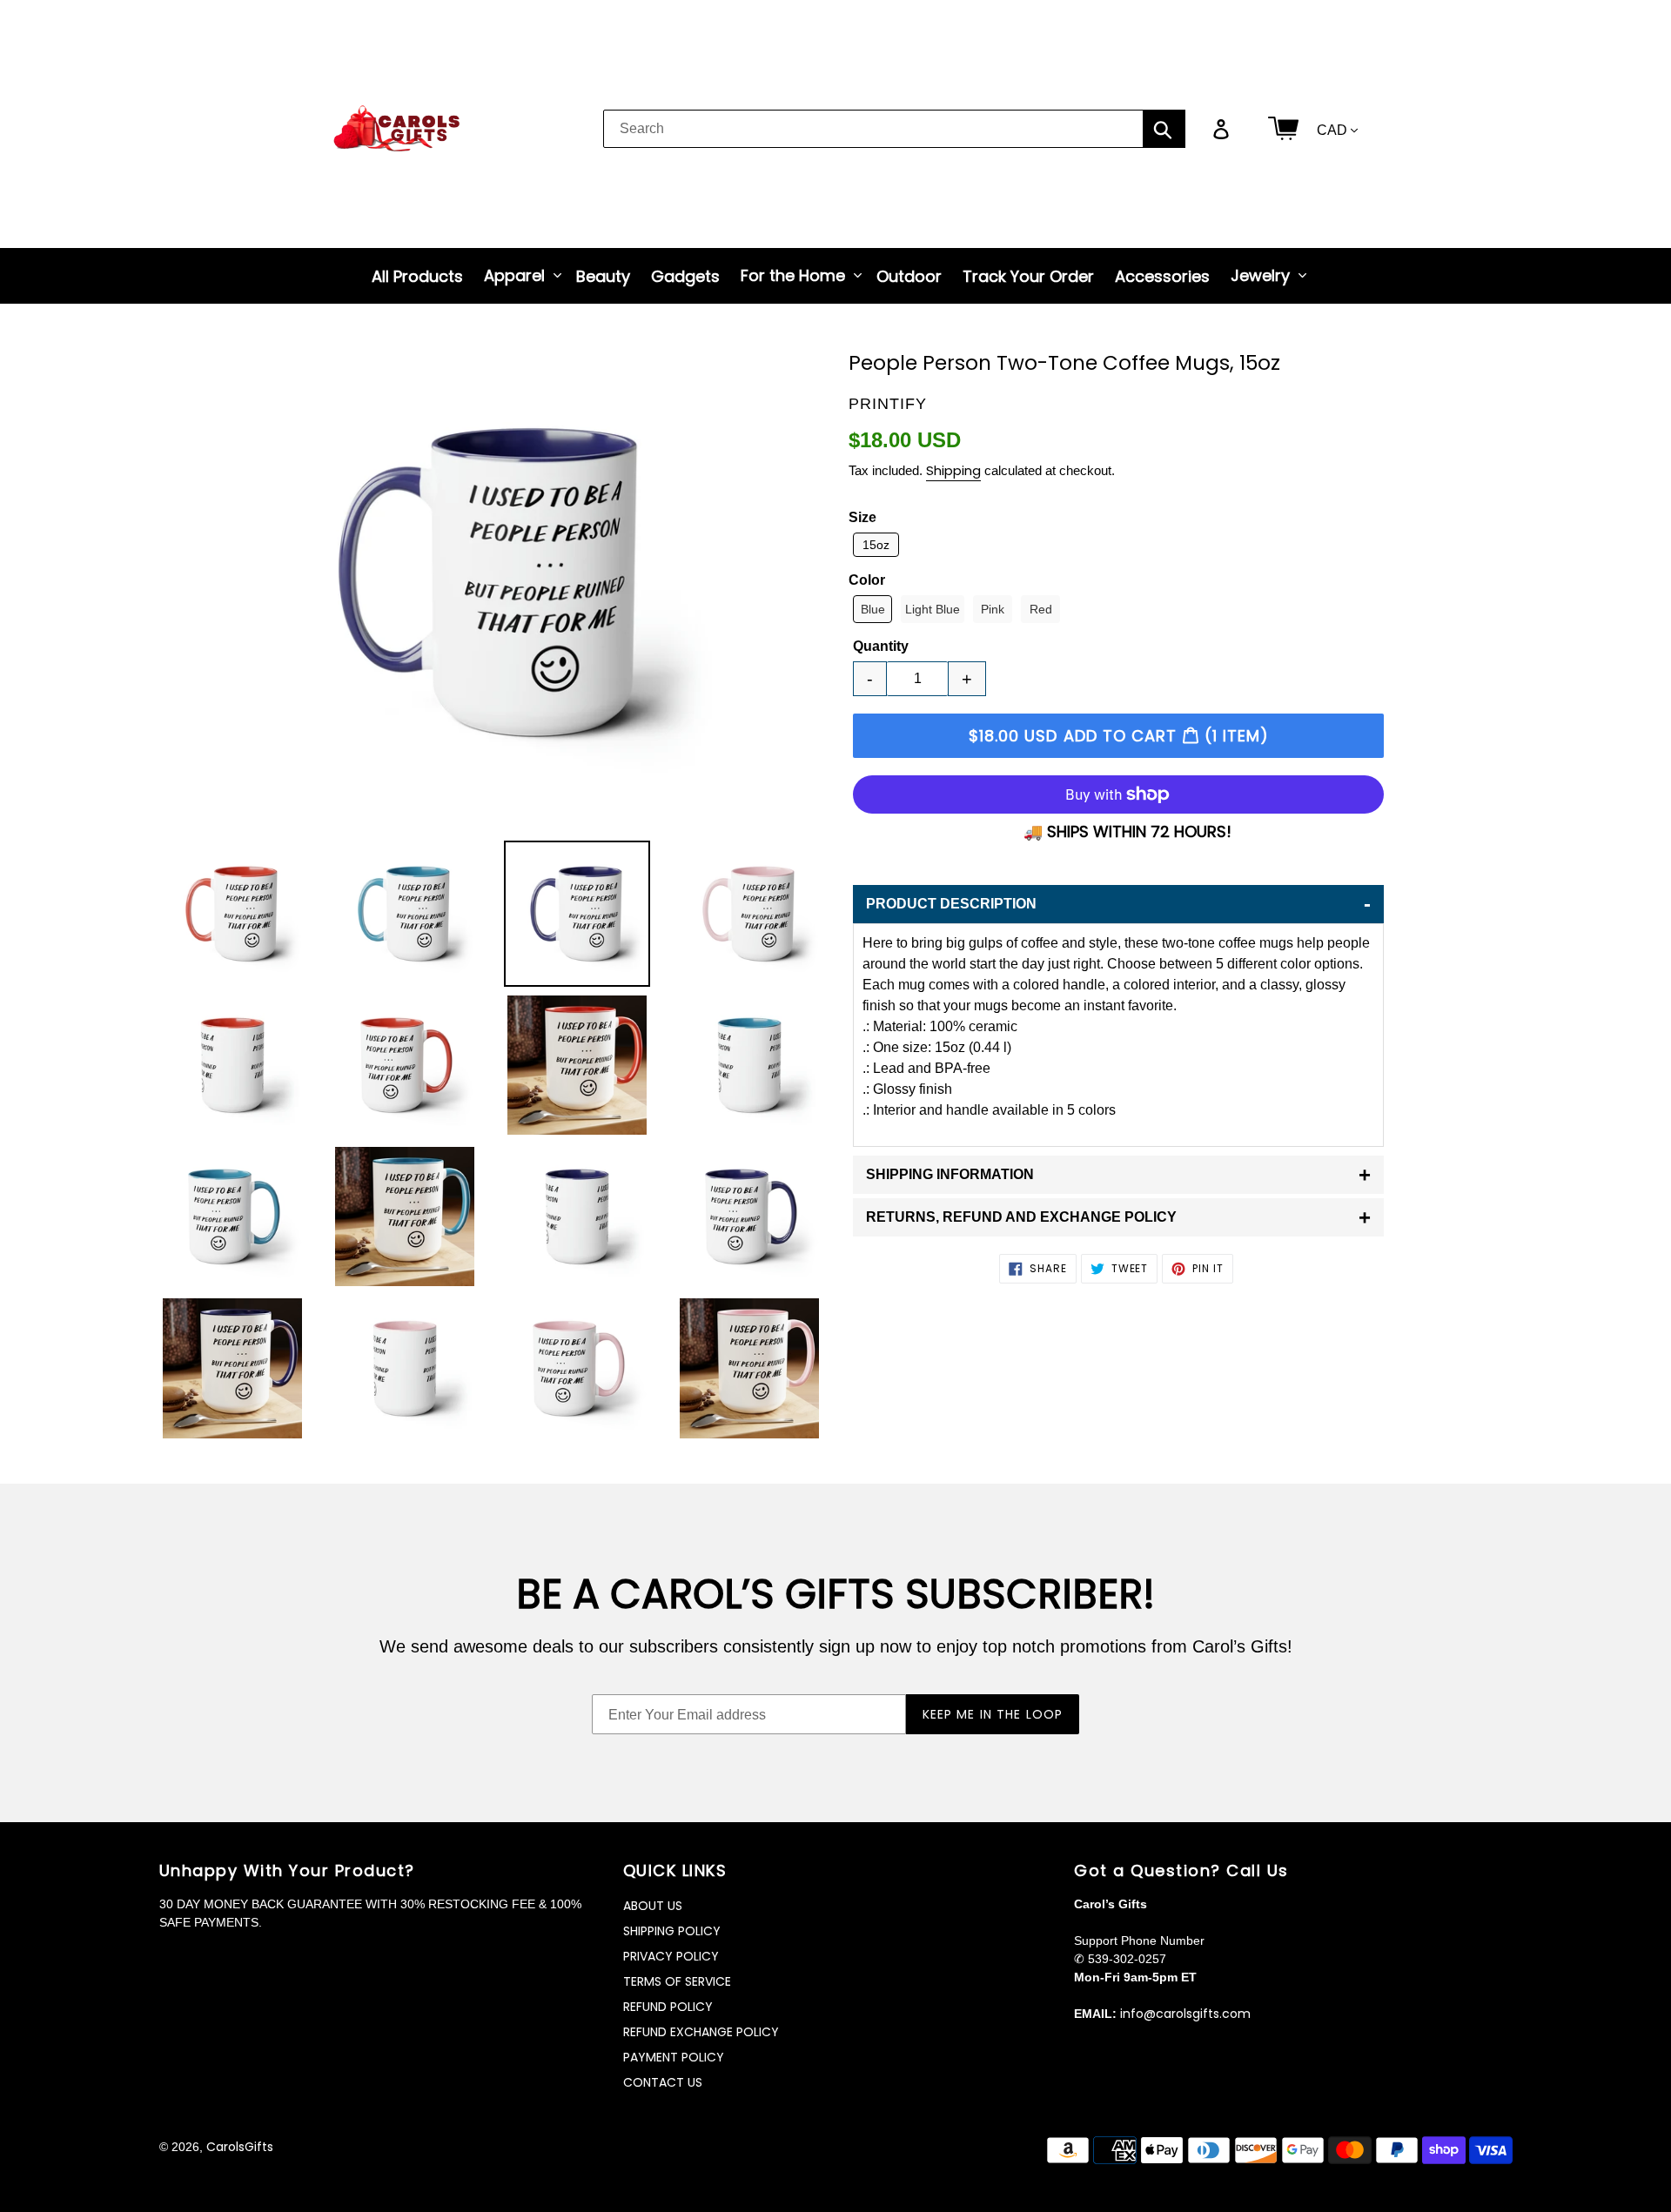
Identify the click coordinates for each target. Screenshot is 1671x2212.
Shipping (953, 470)
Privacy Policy (671, 1956)
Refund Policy (668, 2007)
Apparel (514, 275)
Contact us (663, 2082)
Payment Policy (674, 2057)
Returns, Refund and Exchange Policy (1118, 1217)
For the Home (793, 275)
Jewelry (1260, 275)
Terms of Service (677, 1981)
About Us (653, 1906)
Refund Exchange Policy (701, 2032)
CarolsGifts (240, 2147)
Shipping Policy (672, 1931)
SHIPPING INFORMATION (1118, 1174)
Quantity (881, 646)
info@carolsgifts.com (1185, 2014)
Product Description (1118, 904)
